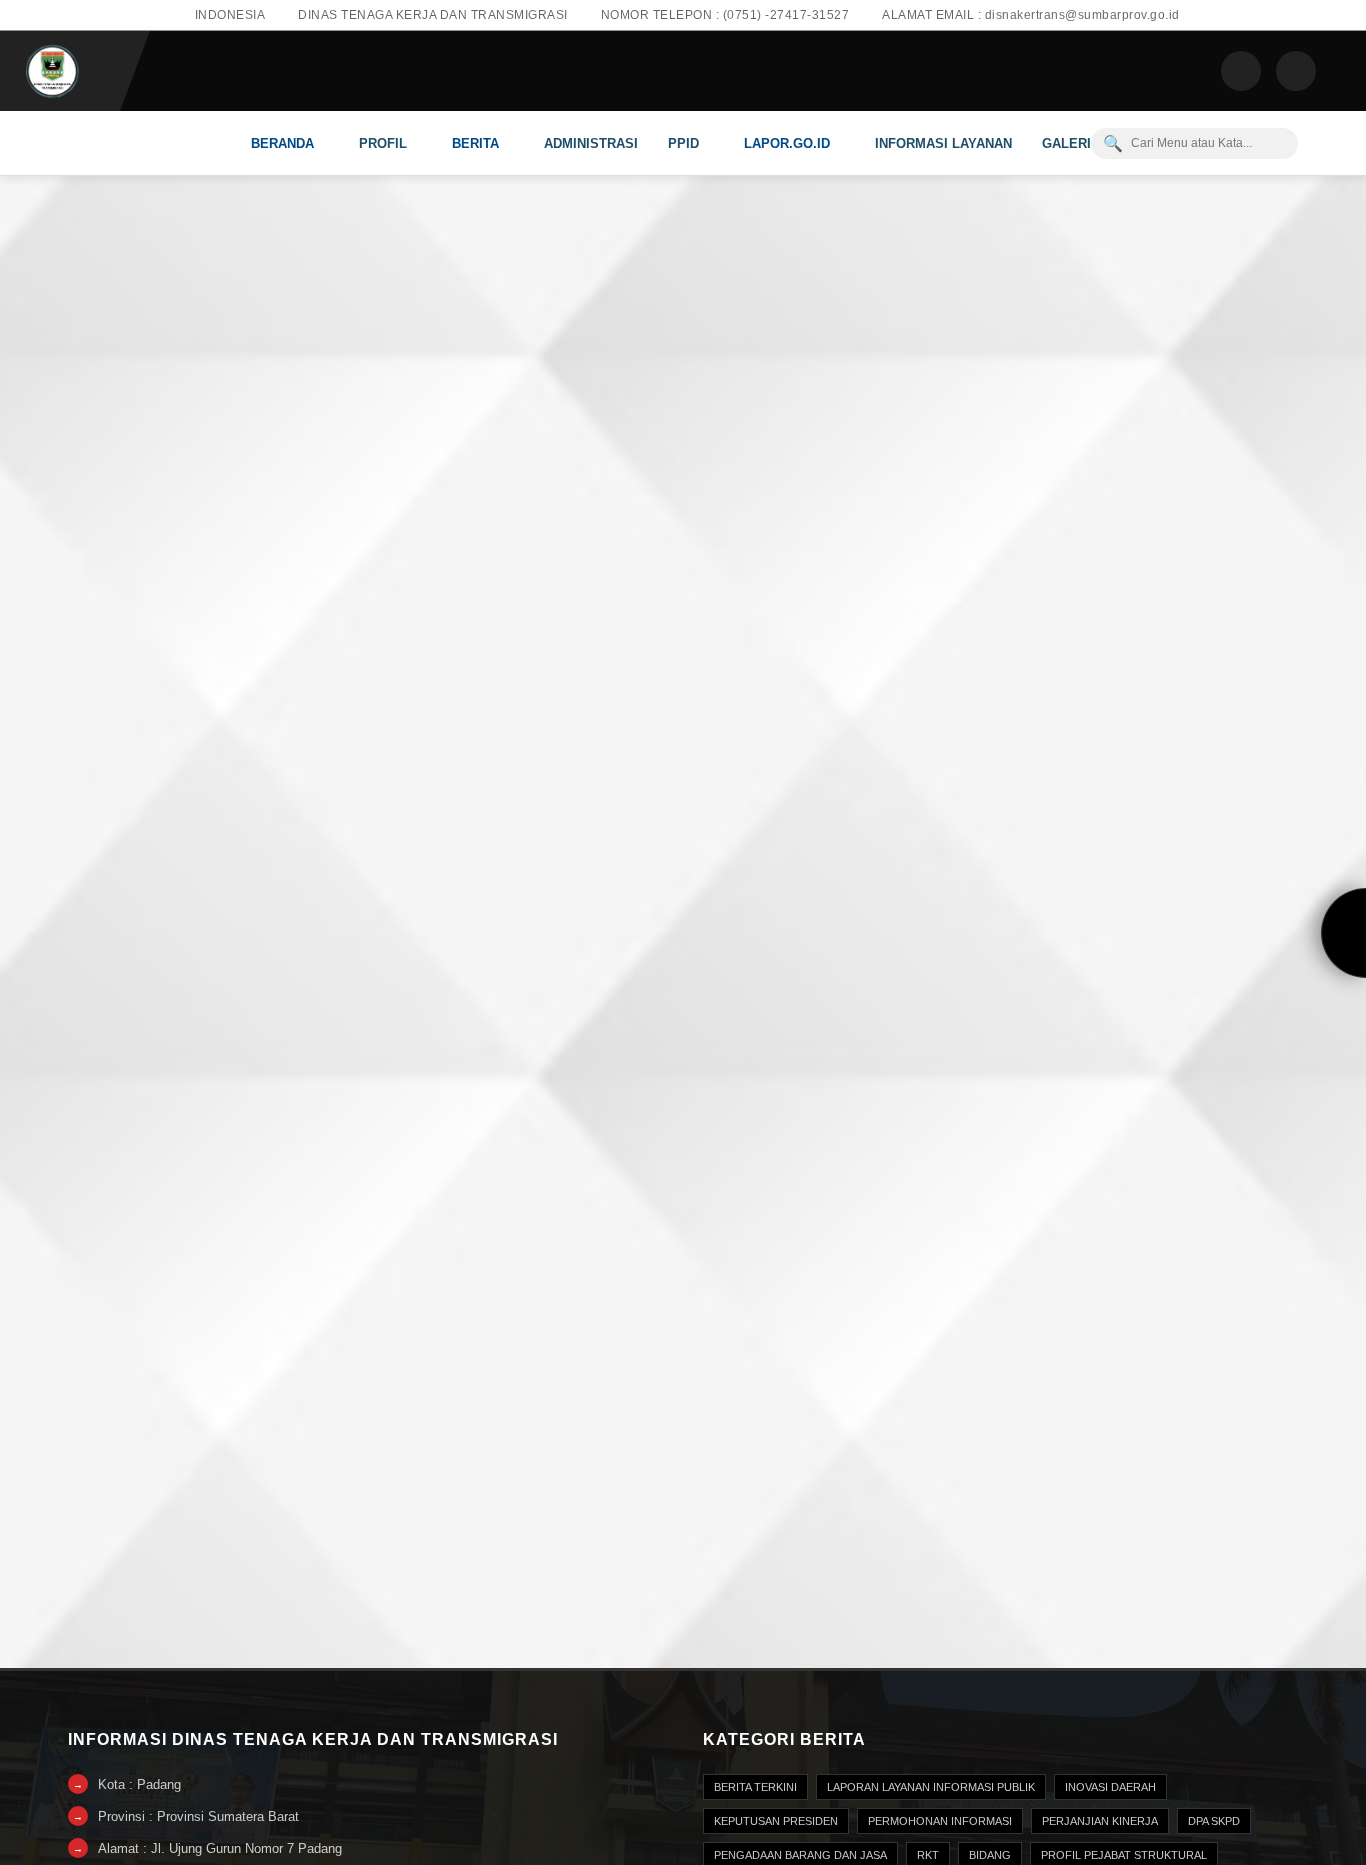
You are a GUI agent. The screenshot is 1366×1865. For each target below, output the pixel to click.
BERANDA (282, 143)
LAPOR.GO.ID (787, 143)
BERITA (475, 143)
